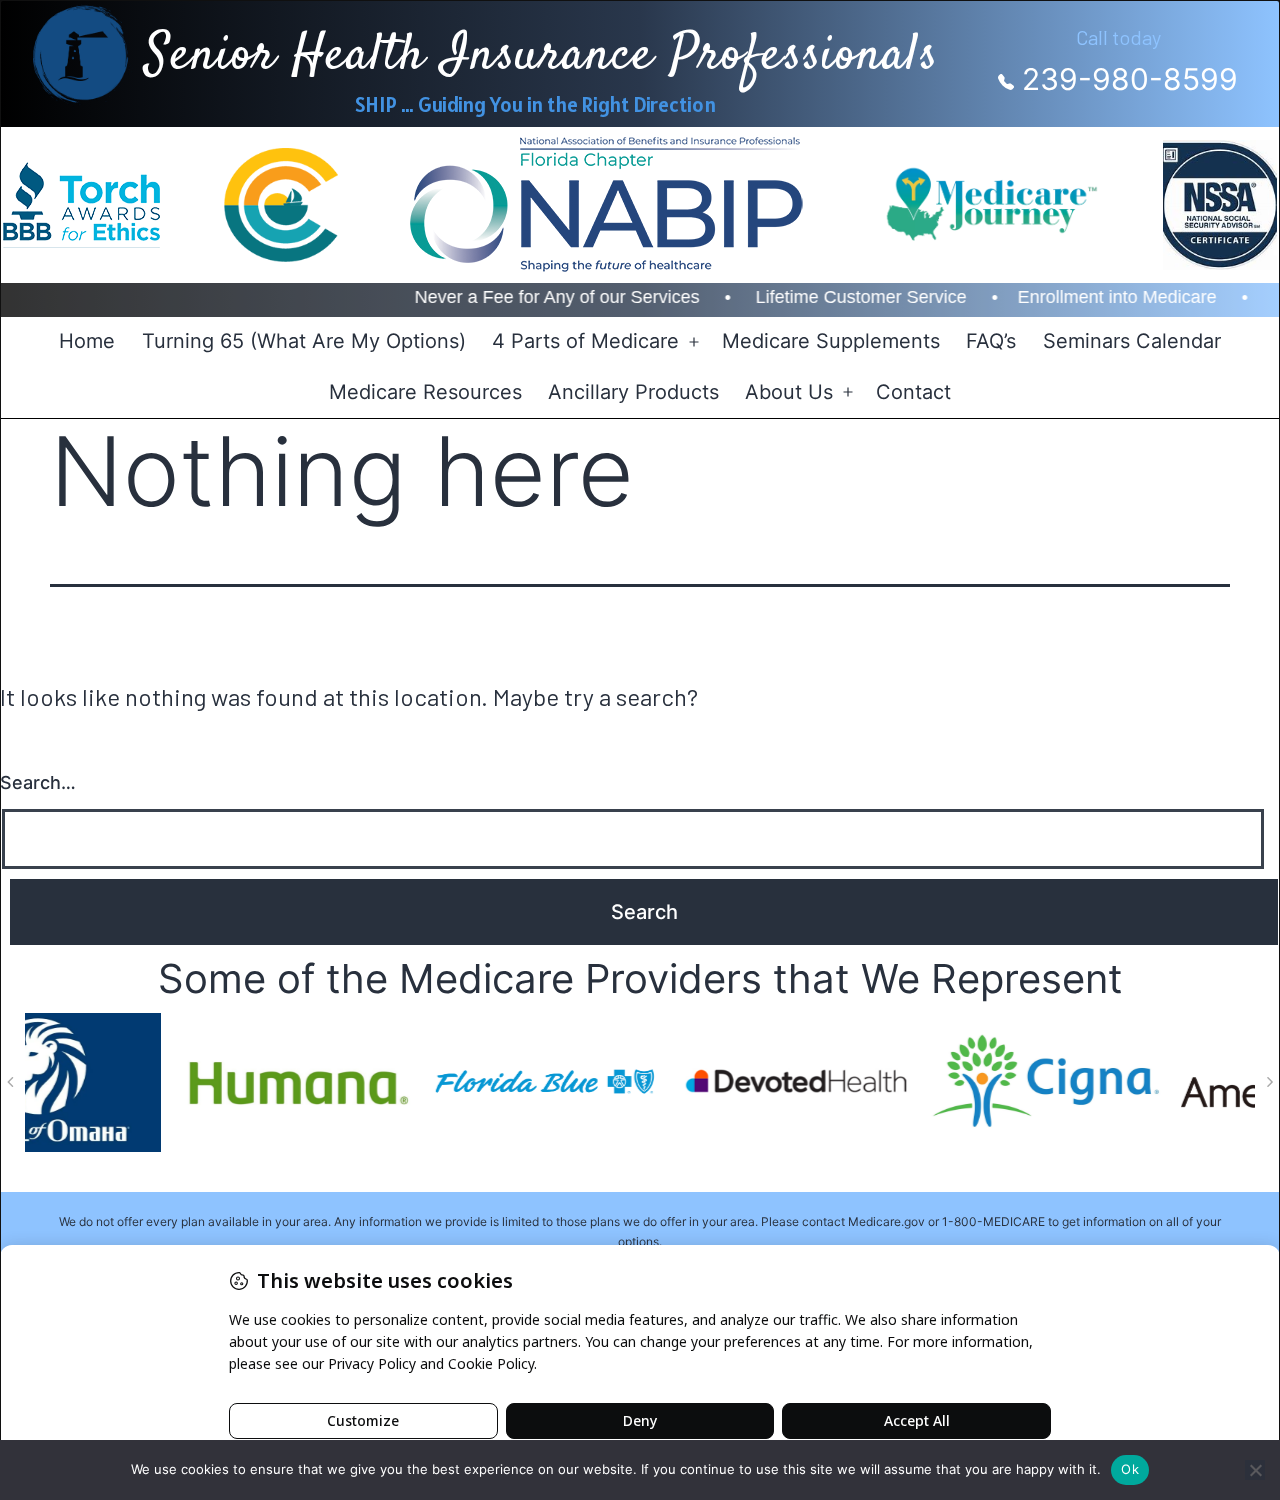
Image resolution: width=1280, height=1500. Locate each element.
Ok (1130, 1469)
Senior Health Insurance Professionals (541, 56)
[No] (1255, 1470)
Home (87, 341)
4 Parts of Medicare (585, 341)
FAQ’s (991, 341)
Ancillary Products (633, 392)
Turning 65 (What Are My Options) (304, 341)
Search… (38, 782)
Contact (913, 392)
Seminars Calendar (1132, 341)
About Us (789, 392)
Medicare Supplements (831, 341)
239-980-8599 (1126, 79)
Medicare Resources (425, 392)
